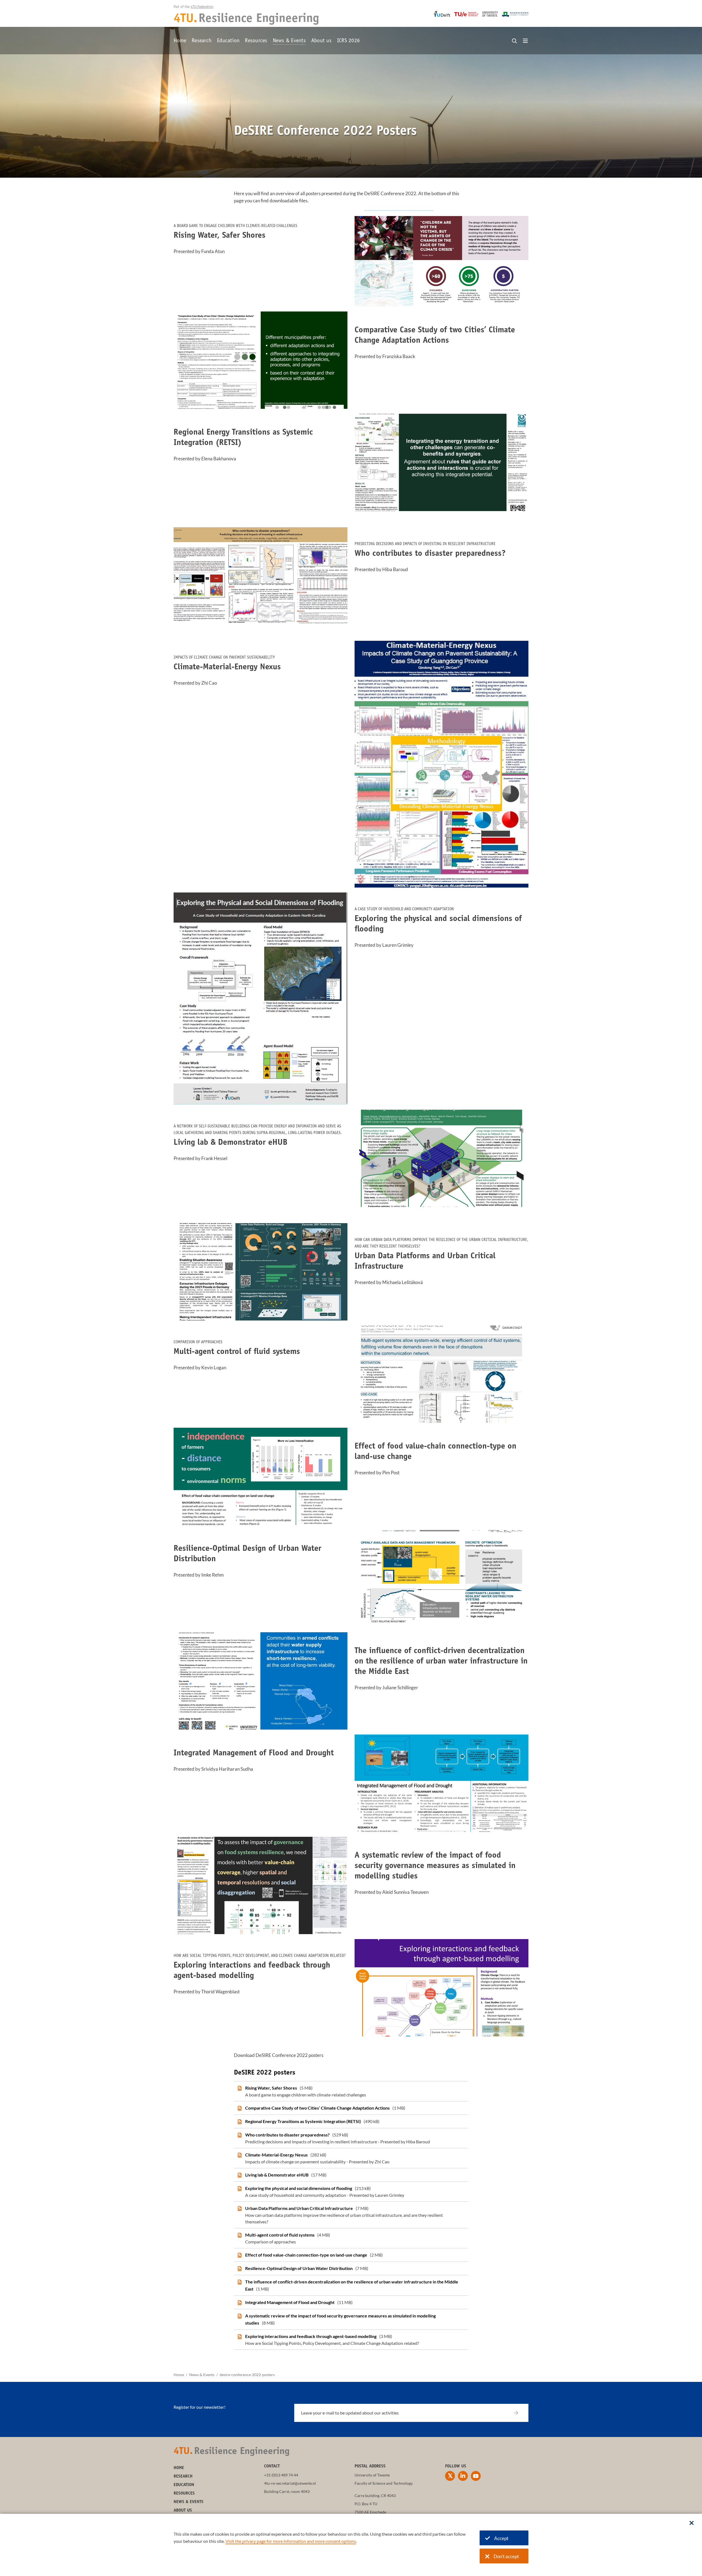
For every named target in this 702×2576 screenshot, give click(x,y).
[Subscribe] (520, 2413)
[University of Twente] (490, 14)
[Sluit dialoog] (692, 2523)
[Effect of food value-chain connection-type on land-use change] (351, 2255)
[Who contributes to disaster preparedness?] (351, 2138)
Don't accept (506, 2556)
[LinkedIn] (463, 2476)
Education (228, 41)
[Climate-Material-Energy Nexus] (351, 2158)
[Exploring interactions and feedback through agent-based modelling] (351, 2340)
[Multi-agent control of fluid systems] (351, 2238)
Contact (272, 2466)
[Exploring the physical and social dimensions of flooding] (351, 2192)
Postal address (370, 2466)
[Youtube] (476, 2476)
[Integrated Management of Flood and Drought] (351, 2302)
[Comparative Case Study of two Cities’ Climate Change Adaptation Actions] (351, 2108)
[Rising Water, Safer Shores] (351, 2091)
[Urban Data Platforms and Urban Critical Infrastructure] (351, 2215)
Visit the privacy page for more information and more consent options (291, 2541)
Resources (256, 41)
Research (202, 41)
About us (321, 41)
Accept (501, 2538)
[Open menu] (525, 41)
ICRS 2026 (348, 41)
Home (180, 41)
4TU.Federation (202, 7)
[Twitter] (450, 2476)
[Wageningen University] (515, 14)
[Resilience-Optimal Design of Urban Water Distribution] (351, 2268)
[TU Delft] (442, 14)
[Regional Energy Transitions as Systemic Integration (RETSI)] (351, 2121)
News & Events (289, 41)
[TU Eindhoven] (466, 14)
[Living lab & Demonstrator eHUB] (351, 2175)
